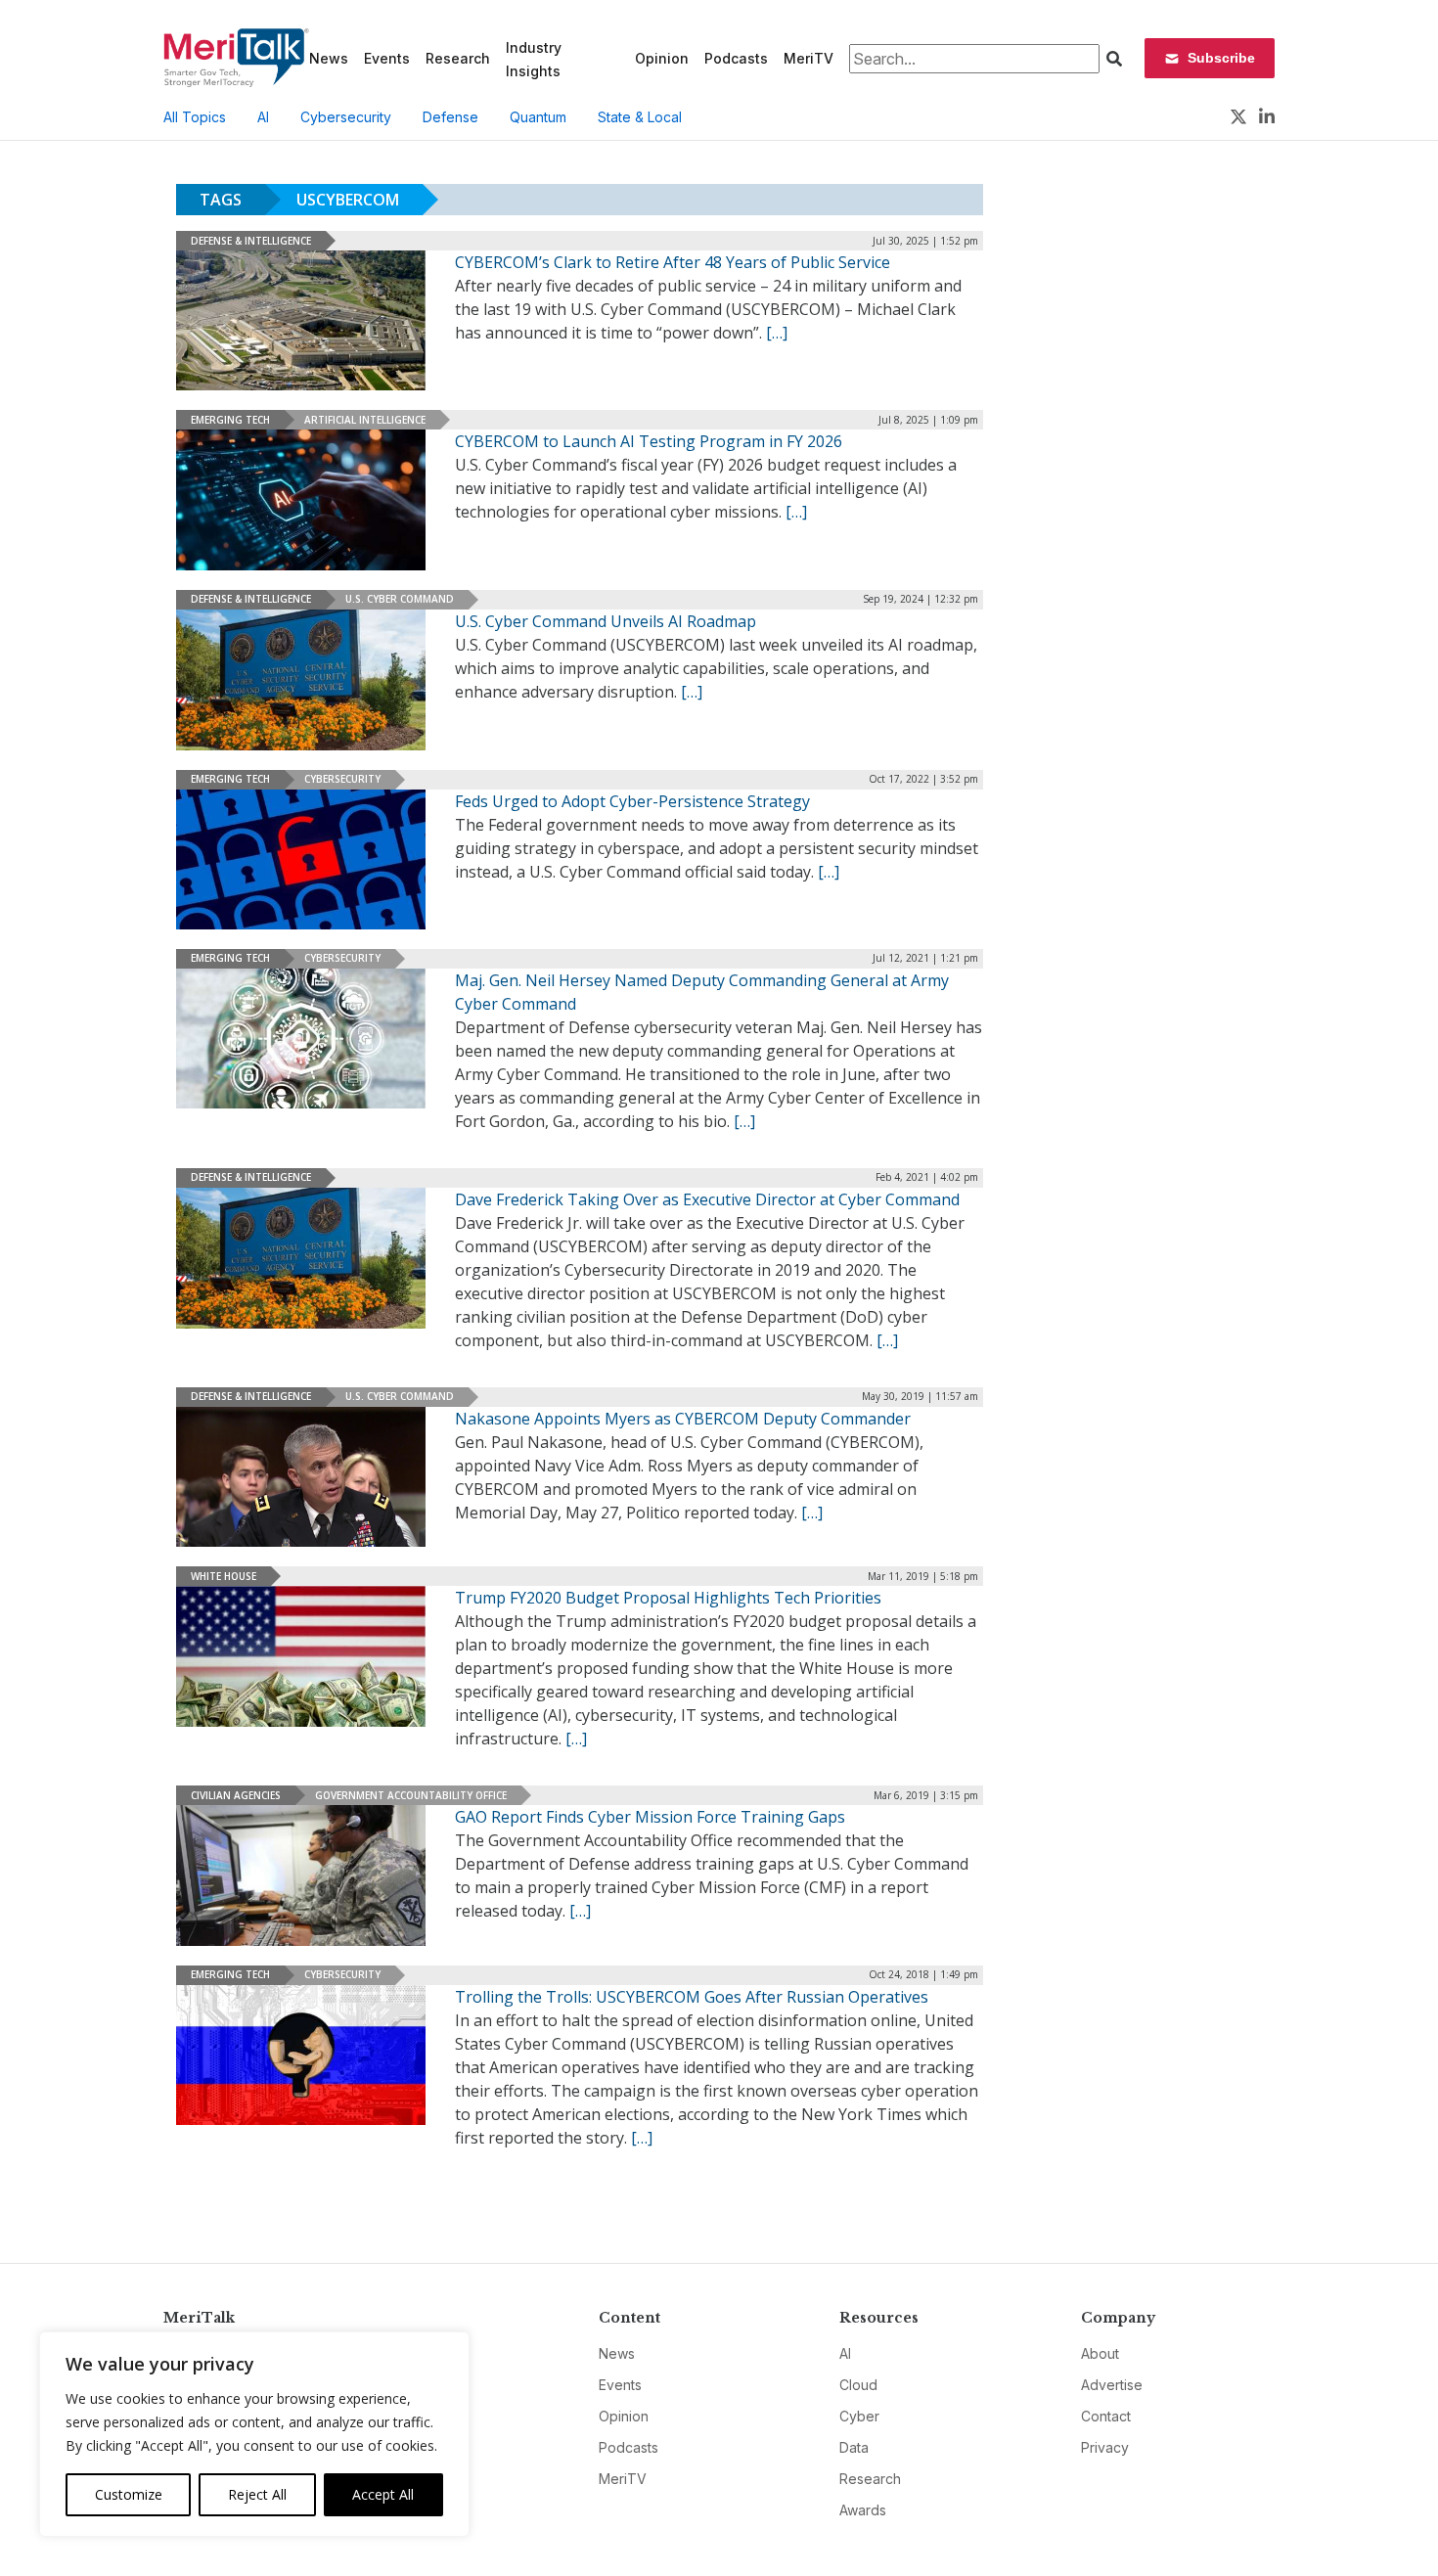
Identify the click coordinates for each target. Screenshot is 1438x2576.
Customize (129, 2494)
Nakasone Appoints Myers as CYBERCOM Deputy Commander (683, 1419)
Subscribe (1221, 58)
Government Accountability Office (411, 1795)
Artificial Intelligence (365, 420)
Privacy (1105, 2447)
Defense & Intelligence (251, 241)
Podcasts (736, 58)
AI (263, 117)
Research (458, 58)
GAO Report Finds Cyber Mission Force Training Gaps (650, 1817)
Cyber (859, 2416)
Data (854, 2447)
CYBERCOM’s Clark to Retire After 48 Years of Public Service (673, 262)
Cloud (858, 2385)
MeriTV (809, 58)
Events (387, 58)
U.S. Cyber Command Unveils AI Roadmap (606, 621)
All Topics (195, 117)
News (329, 58)
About (1100, 2353)
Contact (1106, 2416)
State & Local (640, 117)
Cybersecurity (346, 117)
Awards (863, 2510)
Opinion (662, 58)
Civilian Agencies (236, 1795)
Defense (450, 117)
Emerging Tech (230, 420)
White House (224, 1576)
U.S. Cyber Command (400, 599)
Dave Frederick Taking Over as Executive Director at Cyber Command (707, 1199)
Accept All (383, 2494)
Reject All (257, 2494)
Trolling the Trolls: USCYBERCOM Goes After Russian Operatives (692, 1997)
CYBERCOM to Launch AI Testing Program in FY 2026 (649, 441)
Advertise (1112, 2385)
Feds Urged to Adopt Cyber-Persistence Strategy (632, 801)
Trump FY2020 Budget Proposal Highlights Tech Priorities (668, 1598)
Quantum (538, 117)
